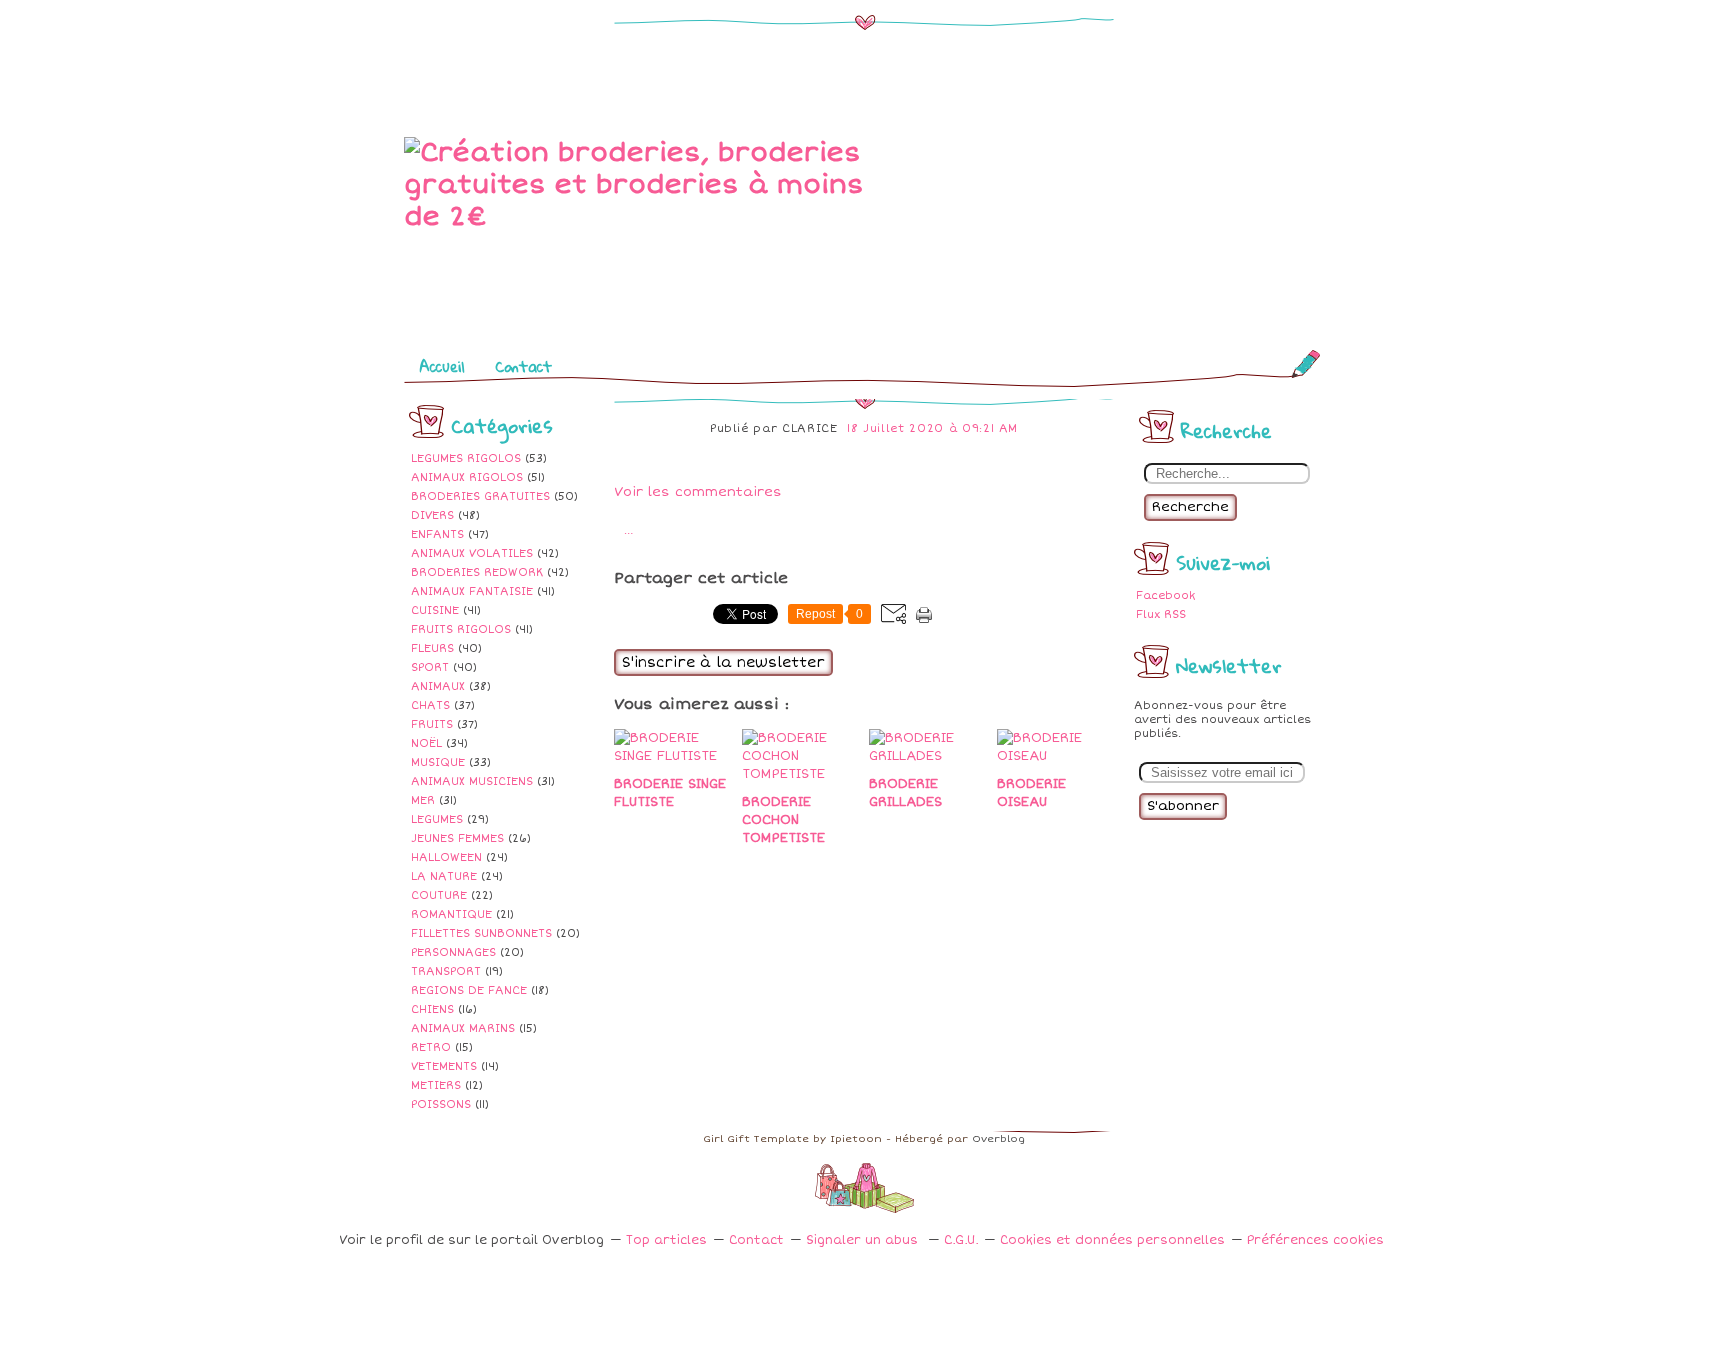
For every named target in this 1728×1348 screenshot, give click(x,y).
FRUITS (432, 724)
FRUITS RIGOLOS (461, 629)
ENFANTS (437, 534)
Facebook (1165, 595)
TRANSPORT (446, 971)
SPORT (430, 667)
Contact (523, 366)
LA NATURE (444, 876)
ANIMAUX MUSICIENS (472, 781)
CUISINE (435, 610)
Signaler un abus (864, 1240)
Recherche (1190, 507)
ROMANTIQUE (451, 914)
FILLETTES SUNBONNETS (481, 933)
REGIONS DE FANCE (469, 990)
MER (423, 800)
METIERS (436, 1085)
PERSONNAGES (453, 952)
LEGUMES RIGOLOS (466, 458)
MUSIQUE (438, 762)
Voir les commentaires (698, 492)
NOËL (426, 743)
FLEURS (432, 648)
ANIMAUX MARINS (463, 1028)
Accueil (442, 366)
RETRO (431, 1047)
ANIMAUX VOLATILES (472, 553)
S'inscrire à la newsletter (723, 662)
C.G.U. (961, 1240)
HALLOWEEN (446, 857)
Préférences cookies (1315, 1240)
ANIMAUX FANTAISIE (472, 591)
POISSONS (441, 1104)
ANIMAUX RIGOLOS (467, 477)
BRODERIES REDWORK (477, 572)
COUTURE (439, 895)
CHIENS (432, 1009)
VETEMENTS (444, 1066)
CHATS (430, 705)
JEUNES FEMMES (457, 838)
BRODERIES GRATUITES (480, 496)
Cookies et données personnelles (1112, 1240)
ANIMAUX (438, 686)
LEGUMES (437, 819)
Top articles (666, 1240)
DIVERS (432, 515)
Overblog (998, 1139)
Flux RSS (1161, 614)
